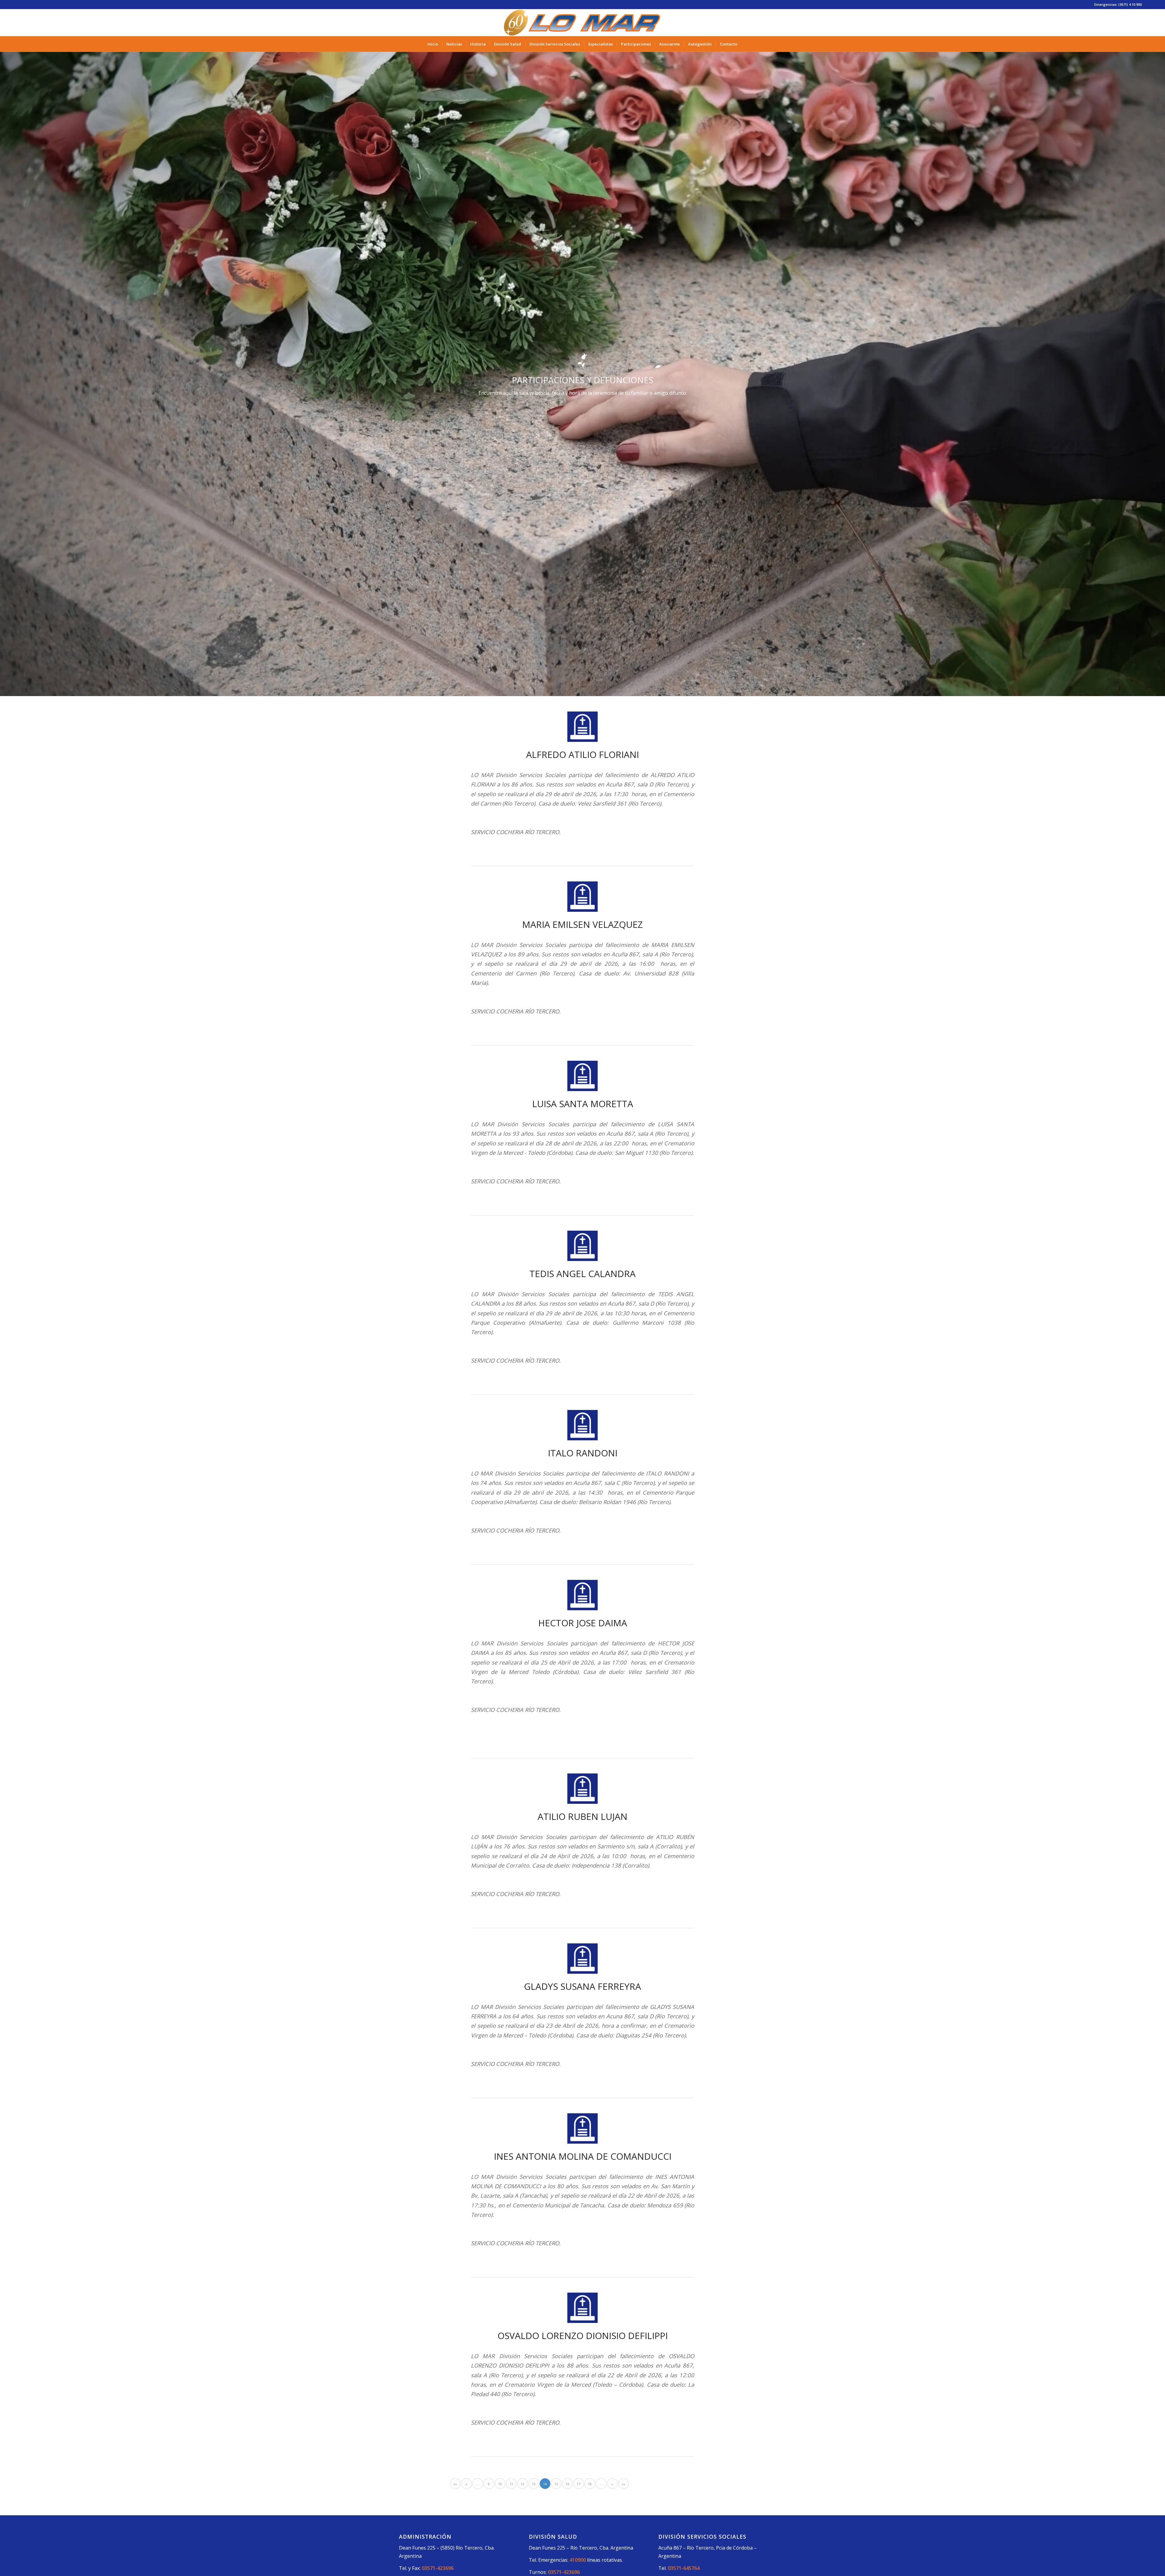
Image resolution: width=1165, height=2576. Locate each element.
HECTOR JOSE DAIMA (583, 1623)
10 (500, 2484)
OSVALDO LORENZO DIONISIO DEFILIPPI (583, 2336)
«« (455, 2484)
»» (623, 2484)
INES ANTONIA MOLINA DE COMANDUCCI (583, 2156)
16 (567, 2484)
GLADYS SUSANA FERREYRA (582, 1986)
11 (511, 2484)
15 (556, 2484)
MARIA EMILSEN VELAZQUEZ (582, 924)
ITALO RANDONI (583, 1453)
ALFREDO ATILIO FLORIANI (582, 754)
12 (522, 2484)
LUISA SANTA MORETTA (583, 1104)
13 (534, 2484)
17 (579, 2484)
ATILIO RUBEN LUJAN (582, 1816)
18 (590, 2484)
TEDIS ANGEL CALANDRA (582, 1274)
